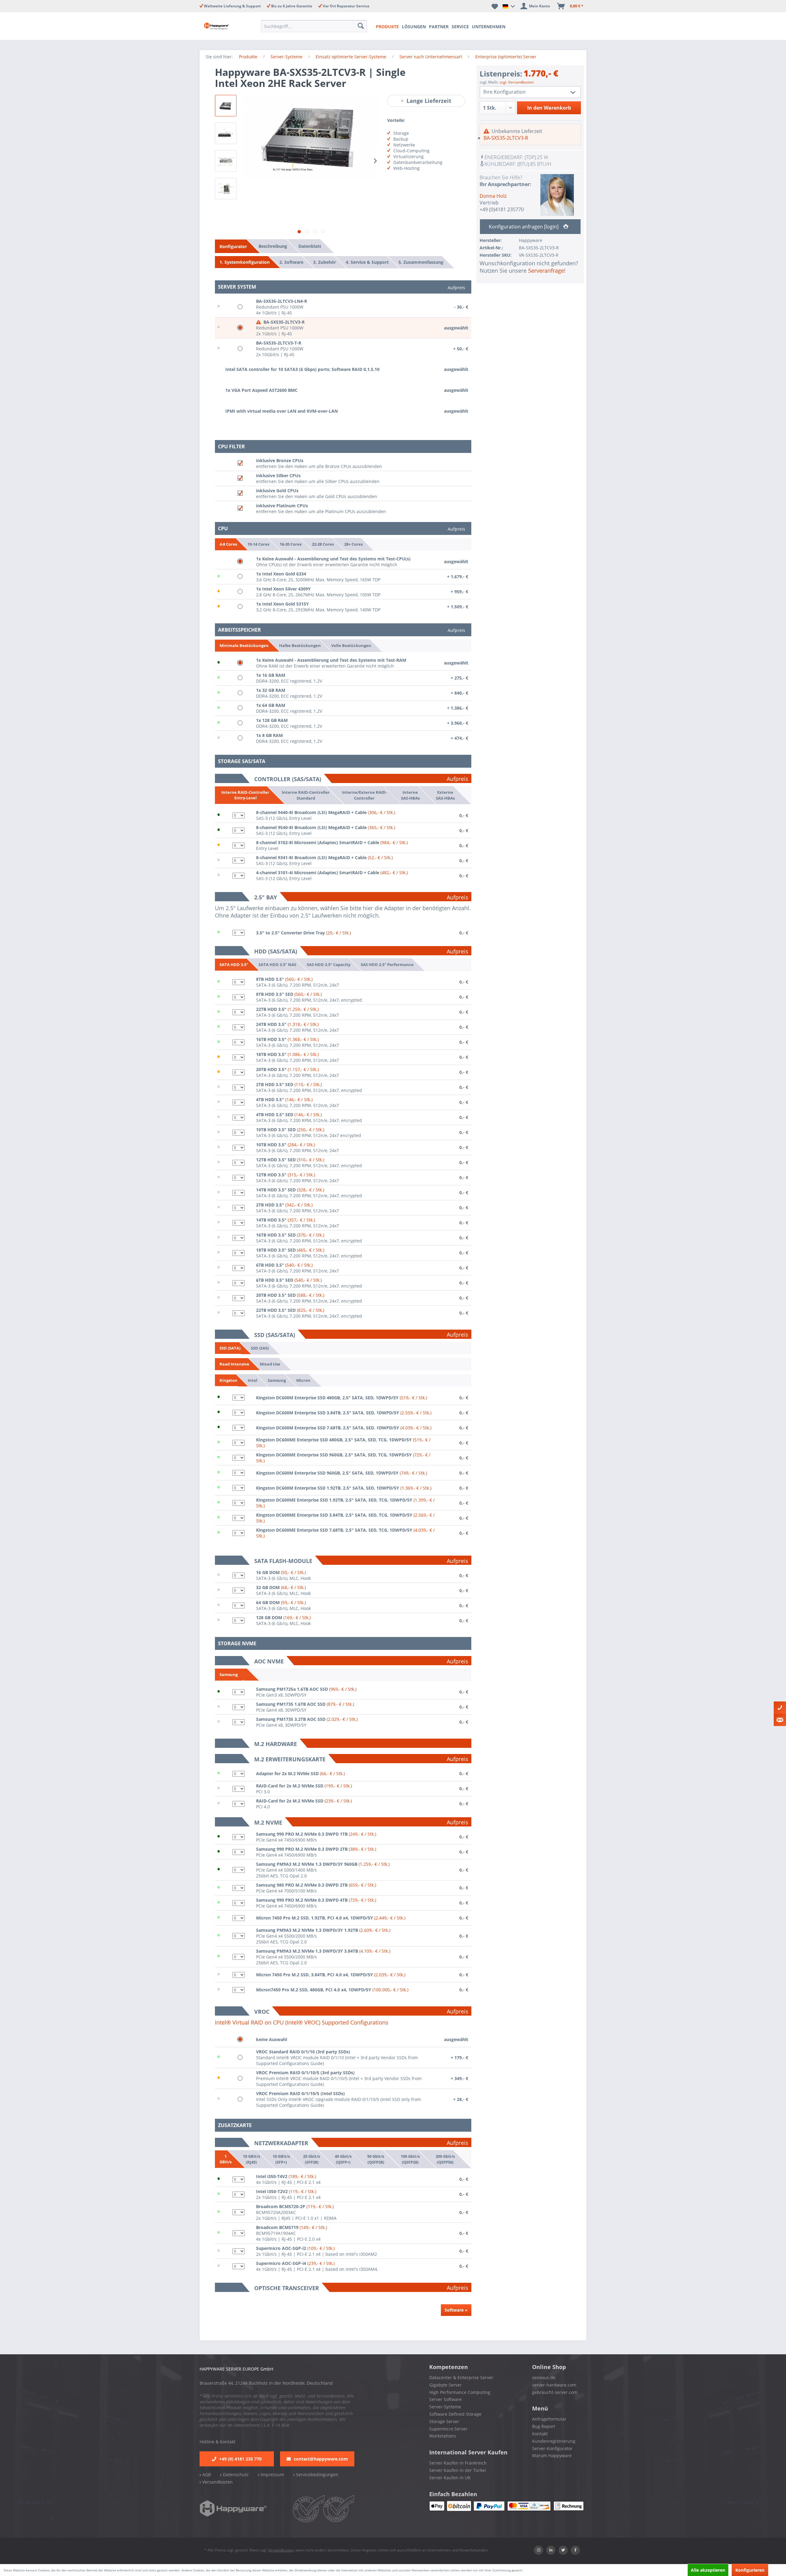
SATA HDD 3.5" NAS (277, 965)
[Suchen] (361, 26)
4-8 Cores (228, 544)
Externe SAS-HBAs (445, 795)
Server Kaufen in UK (450, 2478)
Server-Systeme (445, 2407)
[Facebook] (575, 2550)
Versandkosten (217, 2482)
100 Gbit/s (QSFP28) (410, 2159)
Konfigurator (233, 246)
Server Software (446, 2399)
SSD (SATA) (230, 1348)
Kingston (228, 1380)
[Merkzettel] (495, 6)
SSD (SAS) (260, 1348)
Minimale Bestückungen (244, 645)
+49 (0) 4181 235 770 (240, 2459)
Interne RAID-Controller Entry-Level (245, 795)
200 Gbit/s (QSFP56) (445, 2159)
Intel (253, 1380)
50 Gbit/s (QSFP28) (376, 2159)
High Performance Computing (460, 2392)
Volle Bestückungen (351, 645)
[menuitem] (316, 26)
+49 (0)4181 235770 (502, 209)
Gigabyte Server (446, 2385)
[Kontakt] (780, 1708)
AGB (206, 2475)
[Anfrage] (780, 1720)
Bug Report (544, 2426)
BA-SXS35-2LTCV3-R (506, 138)
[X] (563, 2550)
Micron (303, 1380)
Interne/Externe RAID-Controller (364, 795)
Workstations (443, 2436)
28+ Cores (353, 544)
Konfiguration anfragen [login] (524, 227)
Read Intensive (234, 1364)
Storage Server (444, 2421)
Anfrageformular (549, 2419)
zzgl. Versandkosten (517, 82)
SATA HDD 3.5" (234, 965)
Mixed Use (270, 1364)
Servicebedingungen (317, 2475)
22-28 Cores (323, 544)
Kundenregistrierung (554, 2441)
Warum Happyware (552, 2455)
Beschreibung (273, 246)
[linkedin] (551, 2550)
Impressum (272, 2475)
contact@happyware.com (321, 2459)
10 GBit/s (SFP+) (281, 2159)
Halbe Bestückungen (300, 645)
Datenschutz (235, 2475)
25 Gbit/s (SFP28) (311, 2159)
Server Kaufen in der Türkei (458, 2470)
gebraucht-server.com (555, 2392)
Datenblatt (310, 246)
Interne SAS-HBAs (410, 795)
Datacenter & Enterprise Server (461, 2377)
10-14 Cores (258, 544)
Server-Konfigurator (552, 2448)
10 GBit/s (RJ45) (251, 2159)
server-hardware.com (554, 2385)
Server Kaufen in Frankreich (458, 2463)
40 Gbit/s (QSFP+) (343, 2159)
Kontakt (540, 2434)
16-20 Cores (291, 544)
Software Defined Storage (455, 2414)
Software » (456, 2310)
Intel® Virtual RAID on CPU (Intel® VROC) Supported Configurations (302, 2022)
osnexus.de (544, 2377)
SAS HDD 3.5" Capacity (329, 965)
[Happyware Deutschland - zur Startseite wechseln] (222, 26)
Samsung (277, 1380)
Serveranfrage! (547, 271)
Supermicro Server (448, 2429)
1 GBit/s (226, 2159)
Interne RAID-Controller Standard (306, 795)
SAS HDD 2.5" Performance (387, 965)
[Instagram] (539, 2550)
